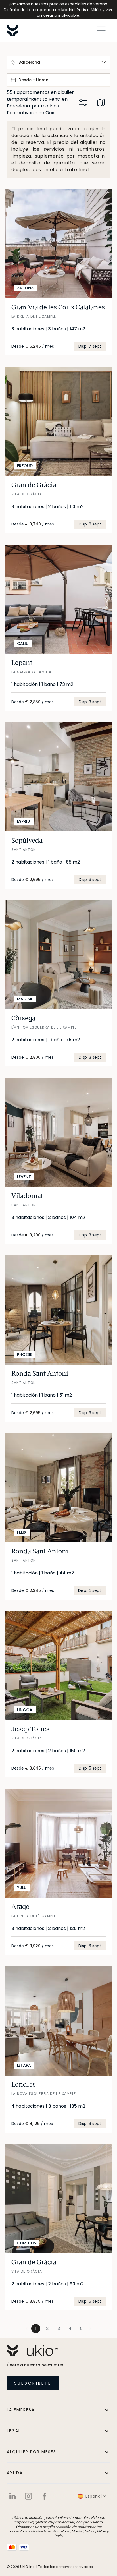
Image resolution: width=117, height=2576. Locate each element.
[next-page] (90, 2329)
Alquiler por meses (32, 2452)
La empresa (21, 2410)
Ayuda (15, 2473)
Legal (14, 2431)
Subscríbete (33, 2383)
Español (94, 2496)
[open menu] (101, 31)
